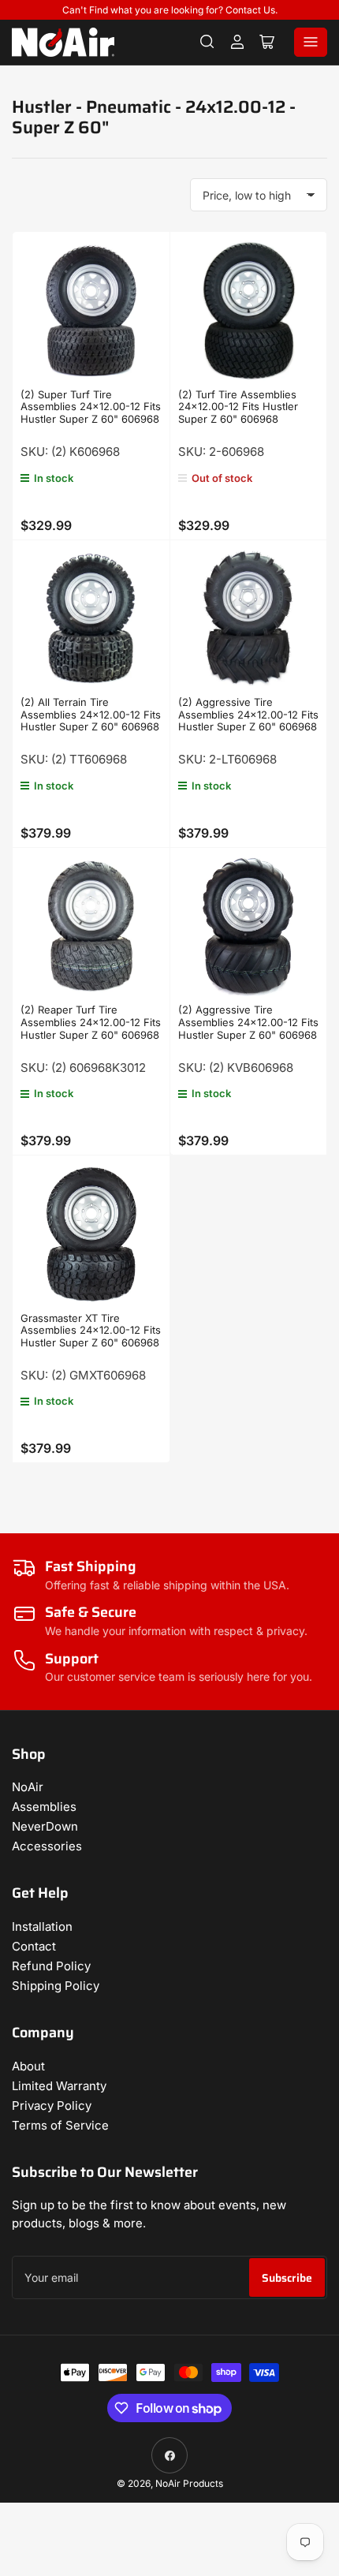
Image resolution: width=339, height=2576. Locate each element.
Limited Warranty (59, 2086)
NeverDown (45, 1826)
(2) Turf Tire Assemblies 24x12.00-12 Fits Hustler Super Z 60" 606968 (238, 407)
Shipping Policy (56, 1986)
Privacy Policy (52, 2106)
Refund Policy (51, 1966)
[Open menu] (311, 42)
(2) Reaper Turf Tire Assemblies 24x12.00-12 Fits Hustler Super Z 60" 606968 (91, 1022)
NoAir (28, 1787)
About (28, 2066)
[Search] (207, 42)
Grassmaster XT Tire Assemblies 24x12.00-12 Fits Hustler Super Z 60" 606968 (91, 1330)
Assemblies (44, 1807)
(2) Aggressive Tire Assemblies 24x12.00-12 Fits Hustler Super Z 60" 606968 (248, 714)
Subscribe (287, 2278)
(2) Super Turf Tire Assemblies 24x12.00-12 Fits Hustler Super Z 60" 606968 (91, 407)
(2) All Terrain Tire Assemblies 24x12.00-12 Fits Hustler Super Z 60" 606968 (91, 714)
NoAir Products (189, 2483)
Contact (34, 1946)
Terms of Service (60, 2125)
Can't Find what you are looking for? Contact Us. (170, 10)
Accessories (47, 1846)
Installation (42, 1926)
